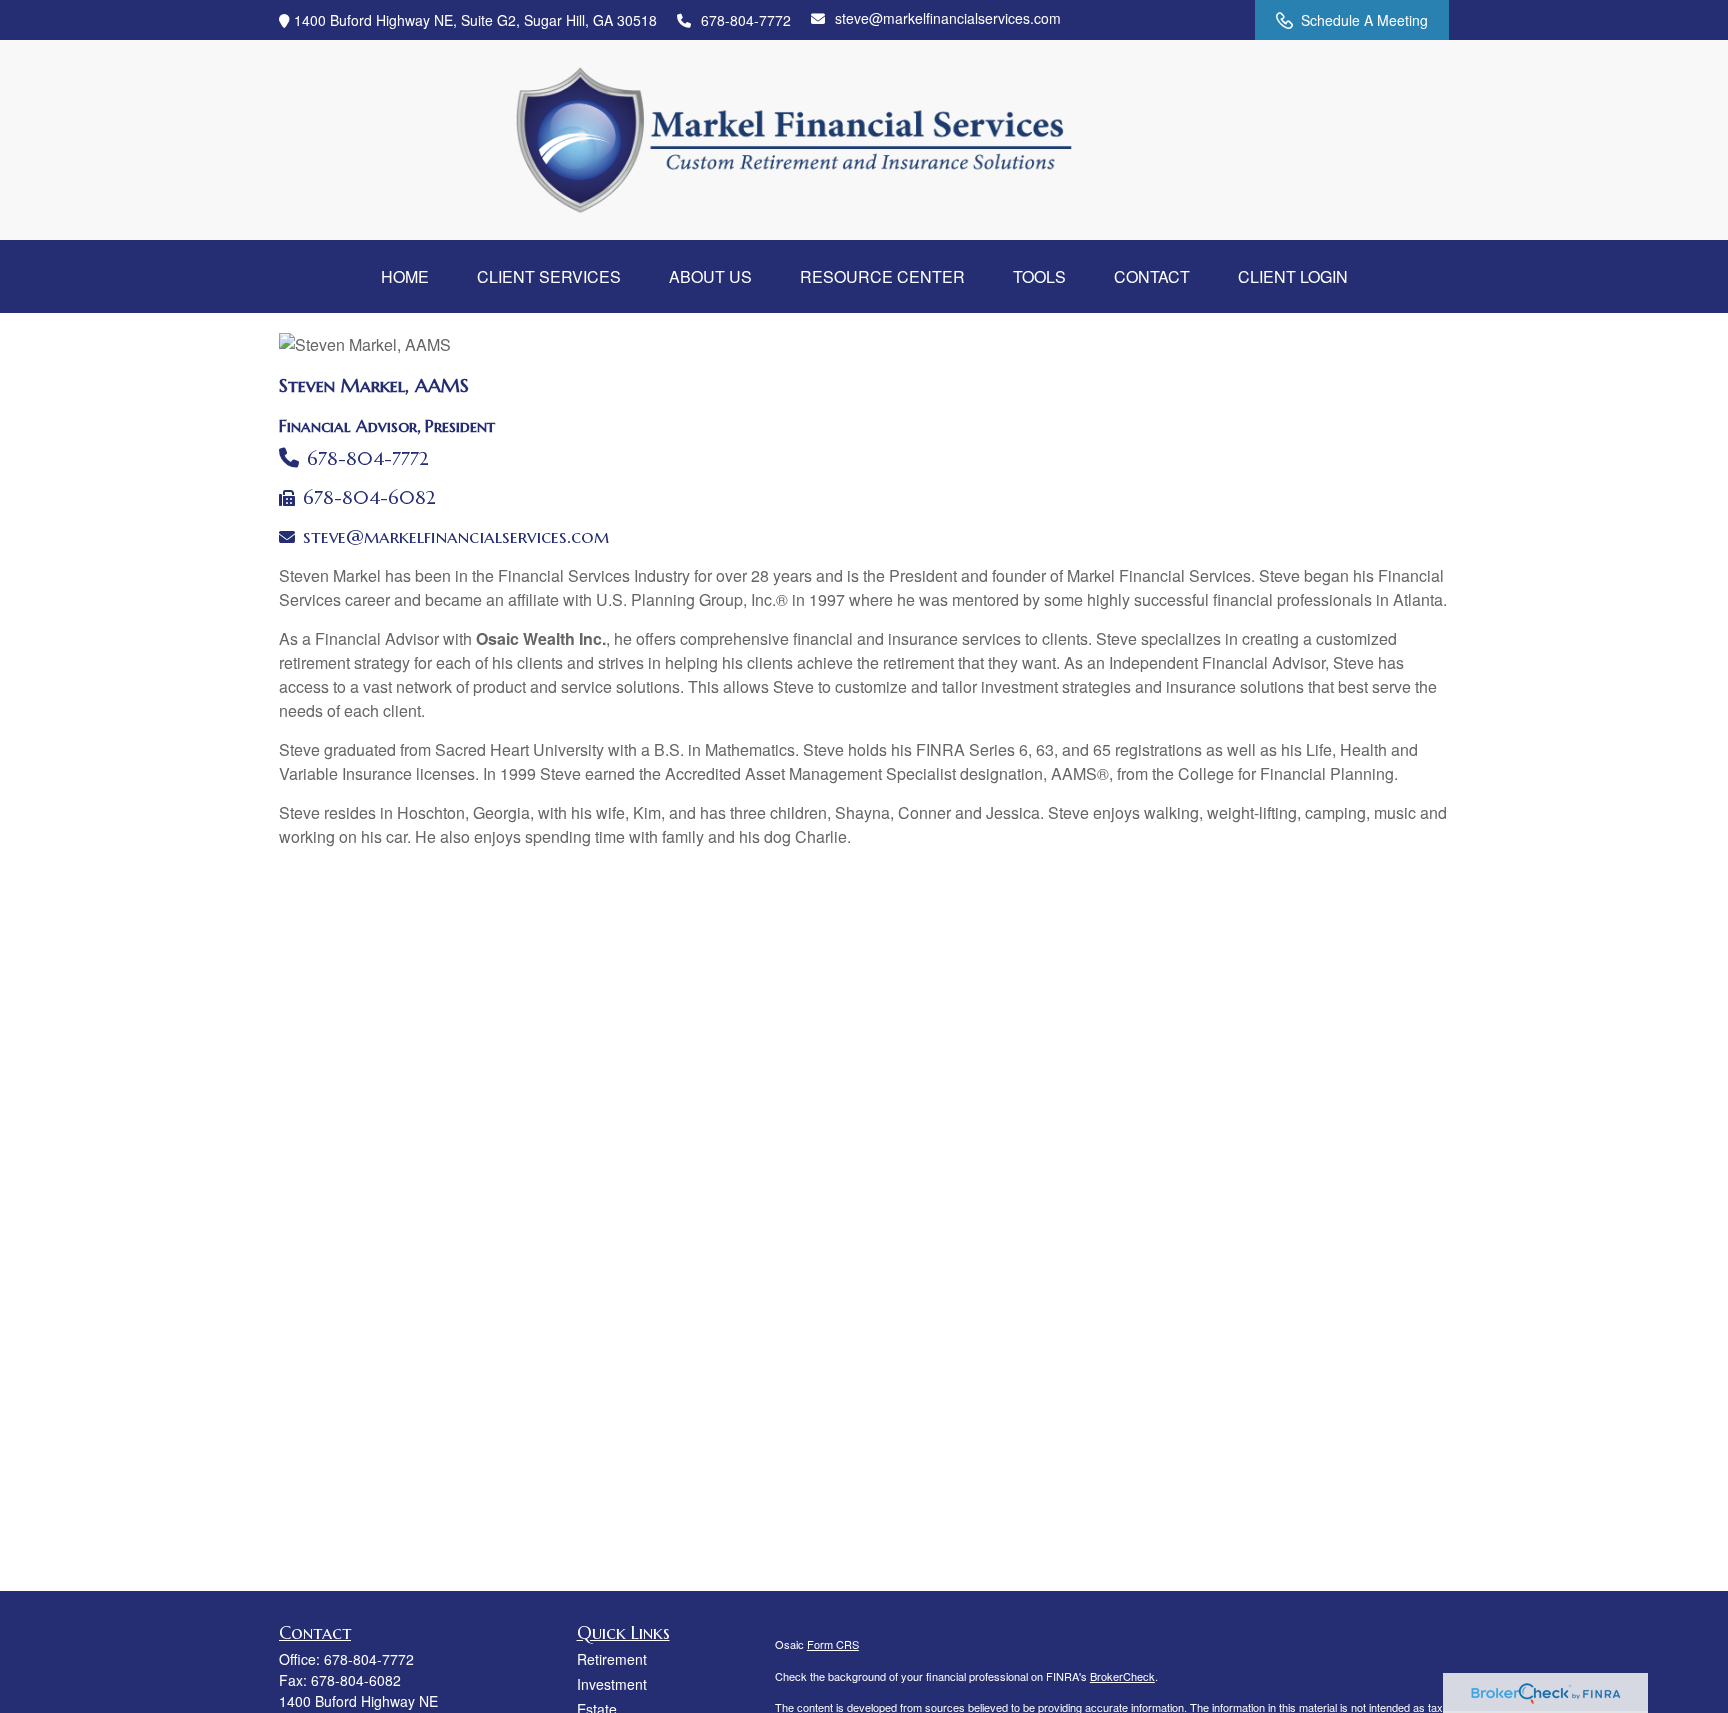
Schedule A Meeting (1364, 20)
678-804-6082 (369, 497)
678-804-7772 (746, 20)
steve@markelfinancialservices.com (948, 18)
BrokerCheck (1122, 1676)
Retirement (612, 1659)
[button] (405, 276)
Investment (612, 1684)
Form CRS (833, 1644)
